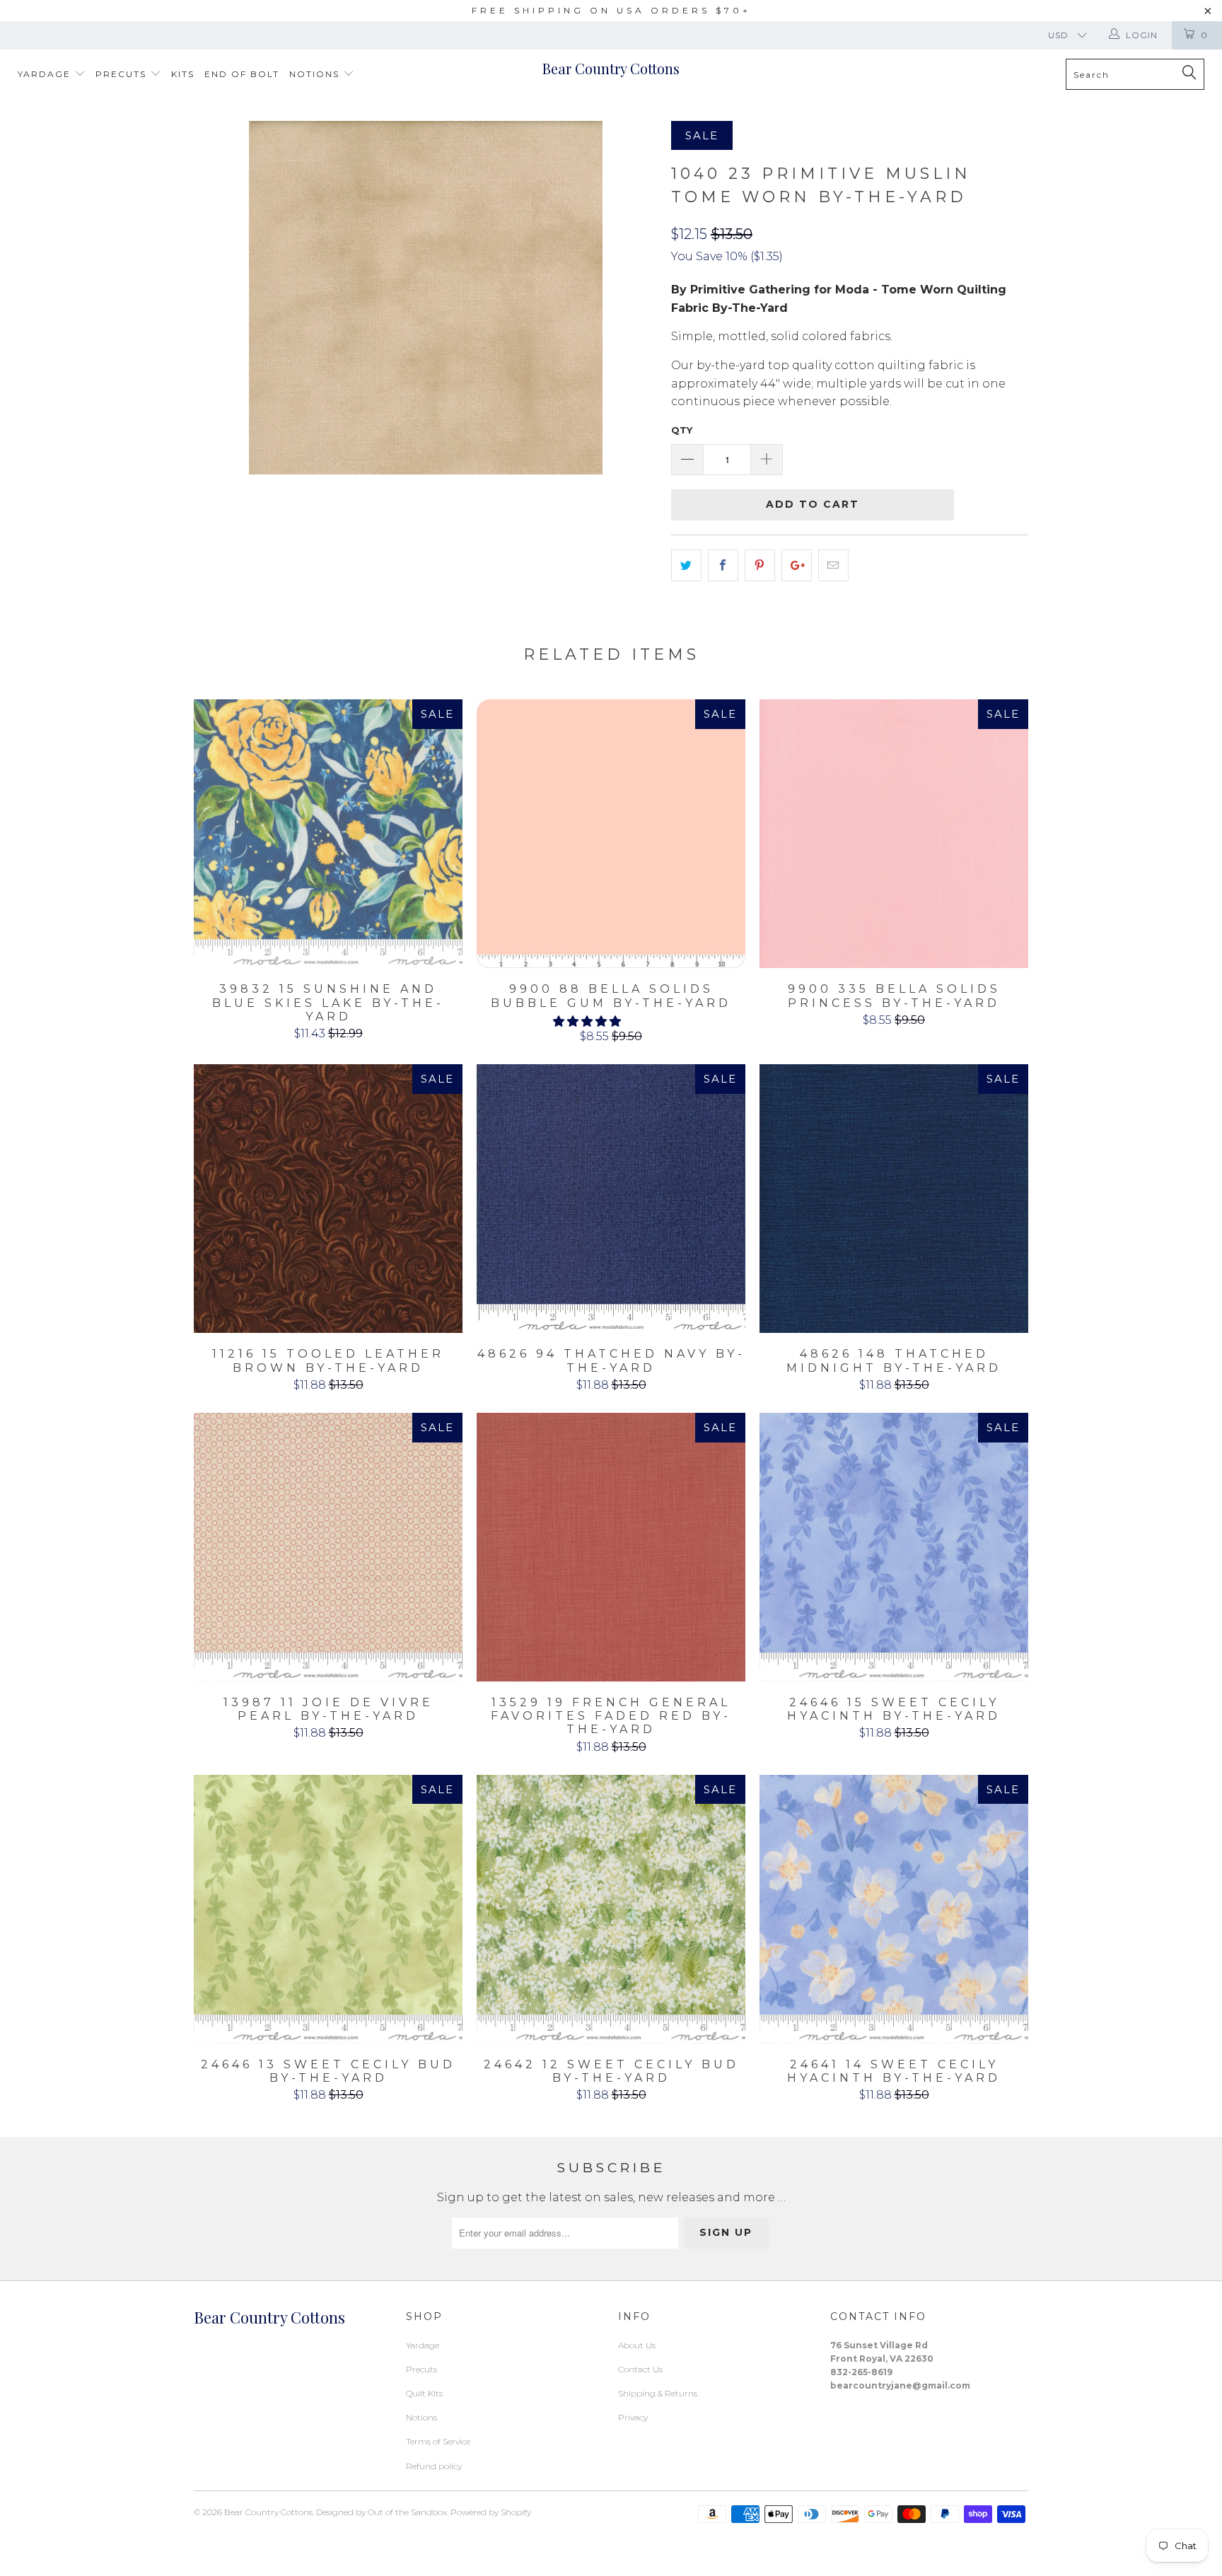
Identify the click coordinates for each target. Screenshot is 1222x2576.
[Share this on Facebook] (723, 566)
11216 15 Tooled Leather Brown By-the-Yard (328, 1199)
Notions (316, 74)
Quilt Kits (424, 2393)
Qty (682, 430)
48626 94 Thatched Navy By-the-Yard (611, 1199)
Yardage (46, 74)
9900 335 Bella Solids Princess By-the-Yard (894, 834)
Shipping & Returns (658, 2393)
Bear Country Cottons (611, 68)
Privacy (633, 2417)
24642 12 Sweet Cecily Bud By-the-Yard (611, 1909)
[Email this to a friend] (833, 566)
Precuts (123, 74)
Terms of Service (438, 2441)
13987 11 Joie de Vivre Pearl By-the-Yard (328, 1547)
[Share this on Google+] (797, 566)
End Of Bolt (242, 74)
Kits (183, 74)
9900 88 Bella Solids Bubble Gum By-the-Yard (611, 834)
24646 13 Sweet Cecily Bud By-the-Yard (328, 1909)
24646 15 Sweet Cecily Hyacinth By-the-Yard (894, 1547)
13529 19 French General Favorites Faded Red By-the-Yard (611, 1547)
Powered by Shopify (491, 2512)
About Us (637, 2345)
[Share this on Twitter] (686, 566)
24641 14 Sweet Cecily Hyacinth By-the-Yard (894, 1909)
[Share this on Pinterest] (760, 566)
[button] (587, 1021)
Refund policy (434, 2466)
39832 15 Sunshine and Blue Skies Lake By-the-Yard (328, 834)
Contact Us (640, 2369)
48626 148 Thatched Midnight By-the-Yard (894, 1199)
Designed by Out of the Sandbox (382, 2512)
